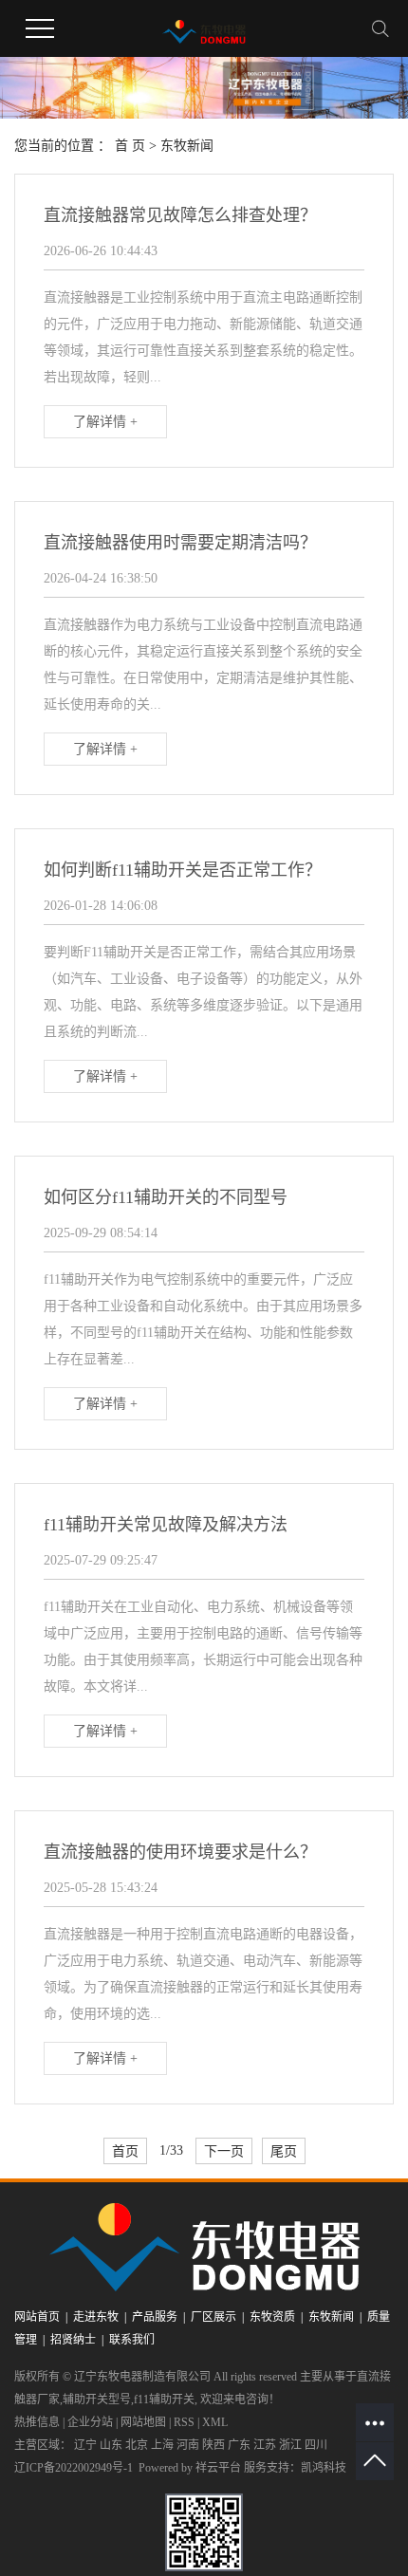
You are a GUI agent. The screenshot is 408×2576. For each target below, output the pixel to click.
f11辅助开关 (164, 2400)
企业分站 (90, 2422)
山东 (111, 2445)
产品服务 (155, 2317)
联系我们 (132, 2340)
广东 (239, 2445)
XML (215, 2422)
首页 (125, 2151)
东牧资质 (272, 2317)
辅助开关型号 (97, 2400)
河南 (188, 2445)
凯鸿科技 (324, 2468)
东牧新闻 (187, 146)
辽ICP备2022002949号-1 (74, 2468)
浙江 (290, 2445)
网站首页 (37, 2317)
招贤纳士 (73, 2340)
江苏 (265, 2445)
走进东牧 (96, 2317)
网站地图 (143, 2422)
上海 (162, 2445)
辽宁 (85, 2445)
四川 (316, 2445)
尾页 (284, 2151)
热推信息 (37, 2422)
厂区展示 (213, 2317)
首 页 (130, 146)
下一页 (224, 2151)
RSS (184, 2422)
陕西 (213, 2445)
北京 (137, 2445)
